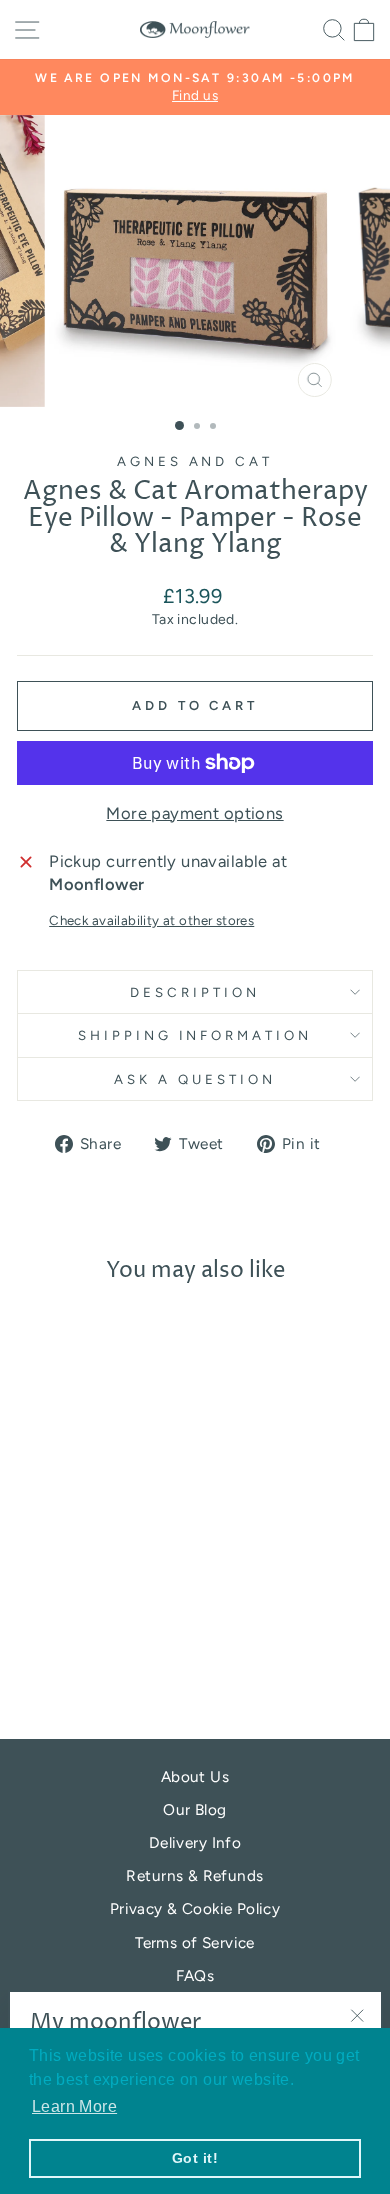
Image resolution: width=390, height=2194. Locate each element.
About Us (195, 1776)
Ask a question (195, 1079)
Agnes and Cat (195, 461)
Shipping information (195, 1035)
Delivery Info (195, 1842)
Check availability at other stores (151, 920)
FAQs (195, 1975)
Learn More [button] (74, 2106)
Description (195, 992)
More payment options (194, 813)
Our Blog (194, 1809)
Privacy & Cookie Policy (195, 1908)
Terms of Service (195, 1942)
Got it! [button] (195, 2158)
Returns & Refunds (194, 1875)
